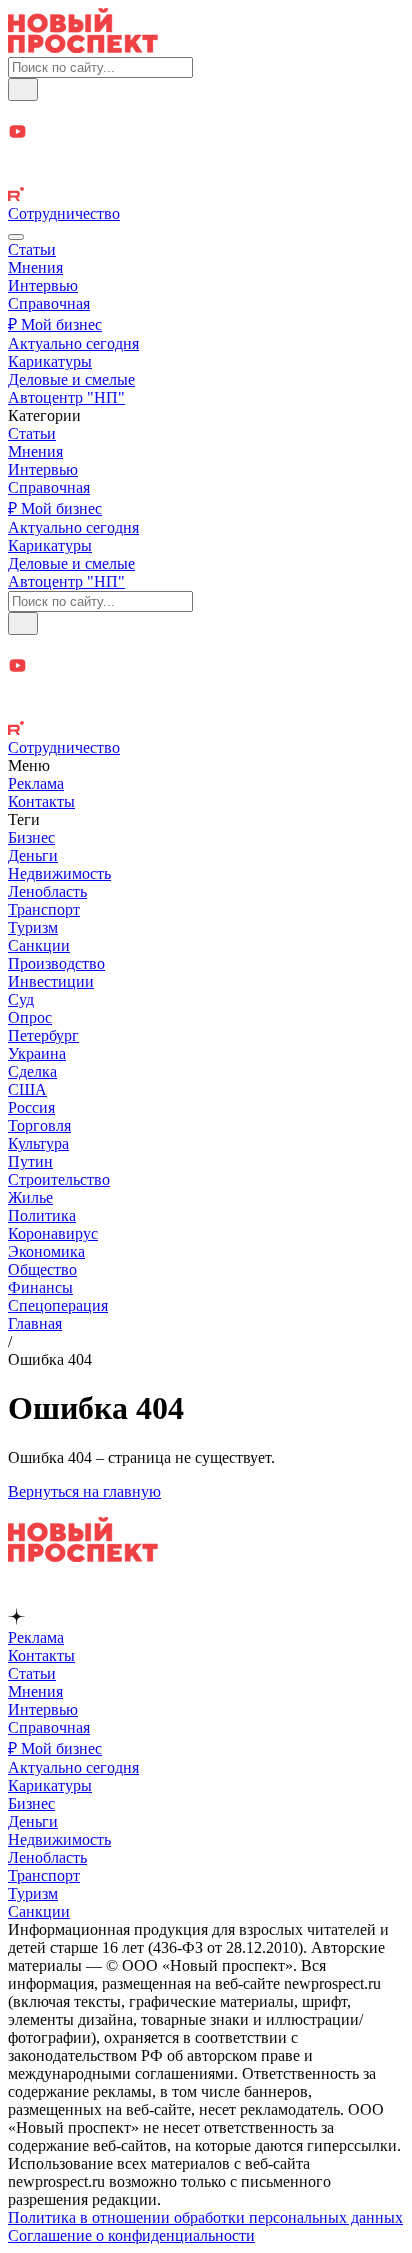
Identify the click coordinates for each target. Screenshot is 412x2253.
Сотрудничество (64, 213)
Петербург (43, 1035)
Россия (31, 1107)
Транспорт (44, 909)
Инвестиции (51, 981)
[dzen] (206, 155)
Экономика (46, 1251)
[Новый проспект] (83, 47)
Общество (42, 1269)
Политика (42, 1215)
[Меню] (16, 237)
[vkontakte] (206, 176)
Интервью (43, 285)
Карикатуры (50, 361)
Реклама (36, 783)
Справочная (49, 303)
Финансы (40, 1287)
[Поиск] (23, 89)
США (27, 1089)
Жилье (30, 1197)
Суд (21, 999)
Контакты (41, 801)
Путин (30, 1161)
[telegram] (206, 111)
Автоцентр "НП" (66, 397)
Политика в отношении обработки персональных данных (205, 2217)
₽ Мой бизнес (55, 324)
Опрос (30, 1017)
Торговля (39, 1125)
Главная (35, 1323)
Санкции (39, 945)
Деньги (33, 855)
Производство (56, 963)
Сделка (32, 1071)
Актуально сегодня (73, 343)
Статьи (32, 249)
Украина (37, 1053)
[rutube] (206, 196)
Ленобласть (47, 891)
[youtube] (206, 133)
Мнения (35, 267)
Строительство (59, 1179)
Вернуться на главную (84, 1491)
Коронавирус (53, 1233)
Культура (38, 1143)
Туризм (33, 927)
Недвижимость (59, 873)
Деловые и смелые (71, 379)
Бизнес (31, 837)
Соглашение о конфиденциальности (131, 2235)
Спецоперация (58, 1305)
